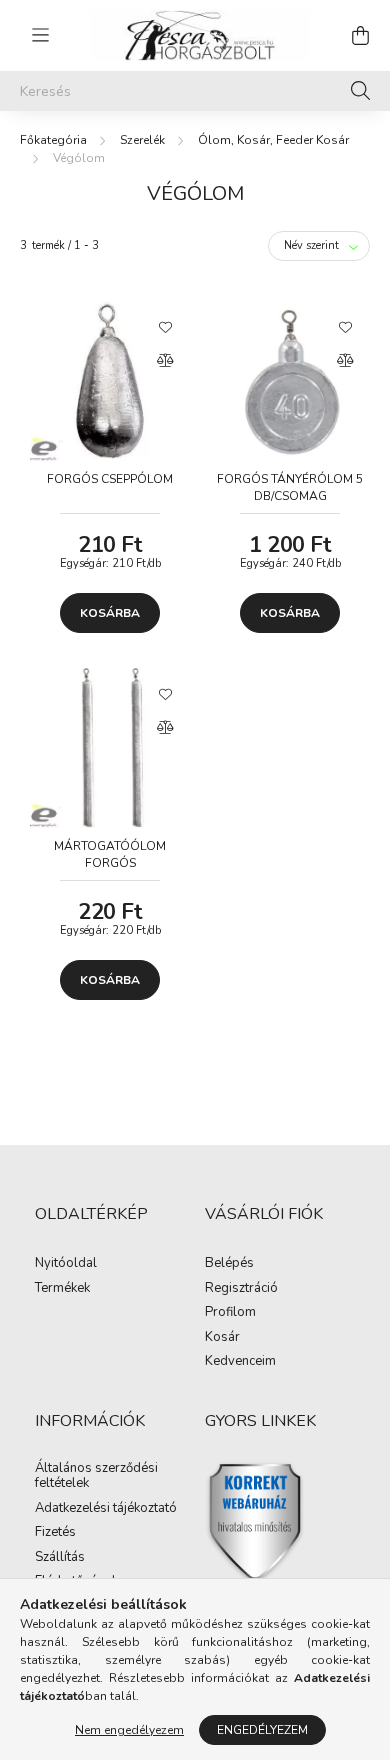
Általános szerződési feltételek (96, 1476)
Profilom (230, 1313)
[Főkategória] (53, 140)
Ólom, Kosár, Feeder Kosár (273, 140)
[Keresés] (360, 91)
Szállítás (60, 1558)
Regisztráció (241, 1289)
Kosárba (110, 613)
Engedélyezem (262, 1730)
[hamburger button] (40, 35)
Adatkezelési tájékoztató (106, 1509)
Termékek (62, 1289)
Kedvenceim (240, 1362)
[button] (165, 326)
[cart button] (360, 35)
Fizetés (55, 1533)
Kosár (222, 1338)
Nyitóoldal (66, 1264)
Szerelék (142, 140)
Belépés (229, 1264)
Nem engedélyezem (129, 1730)
